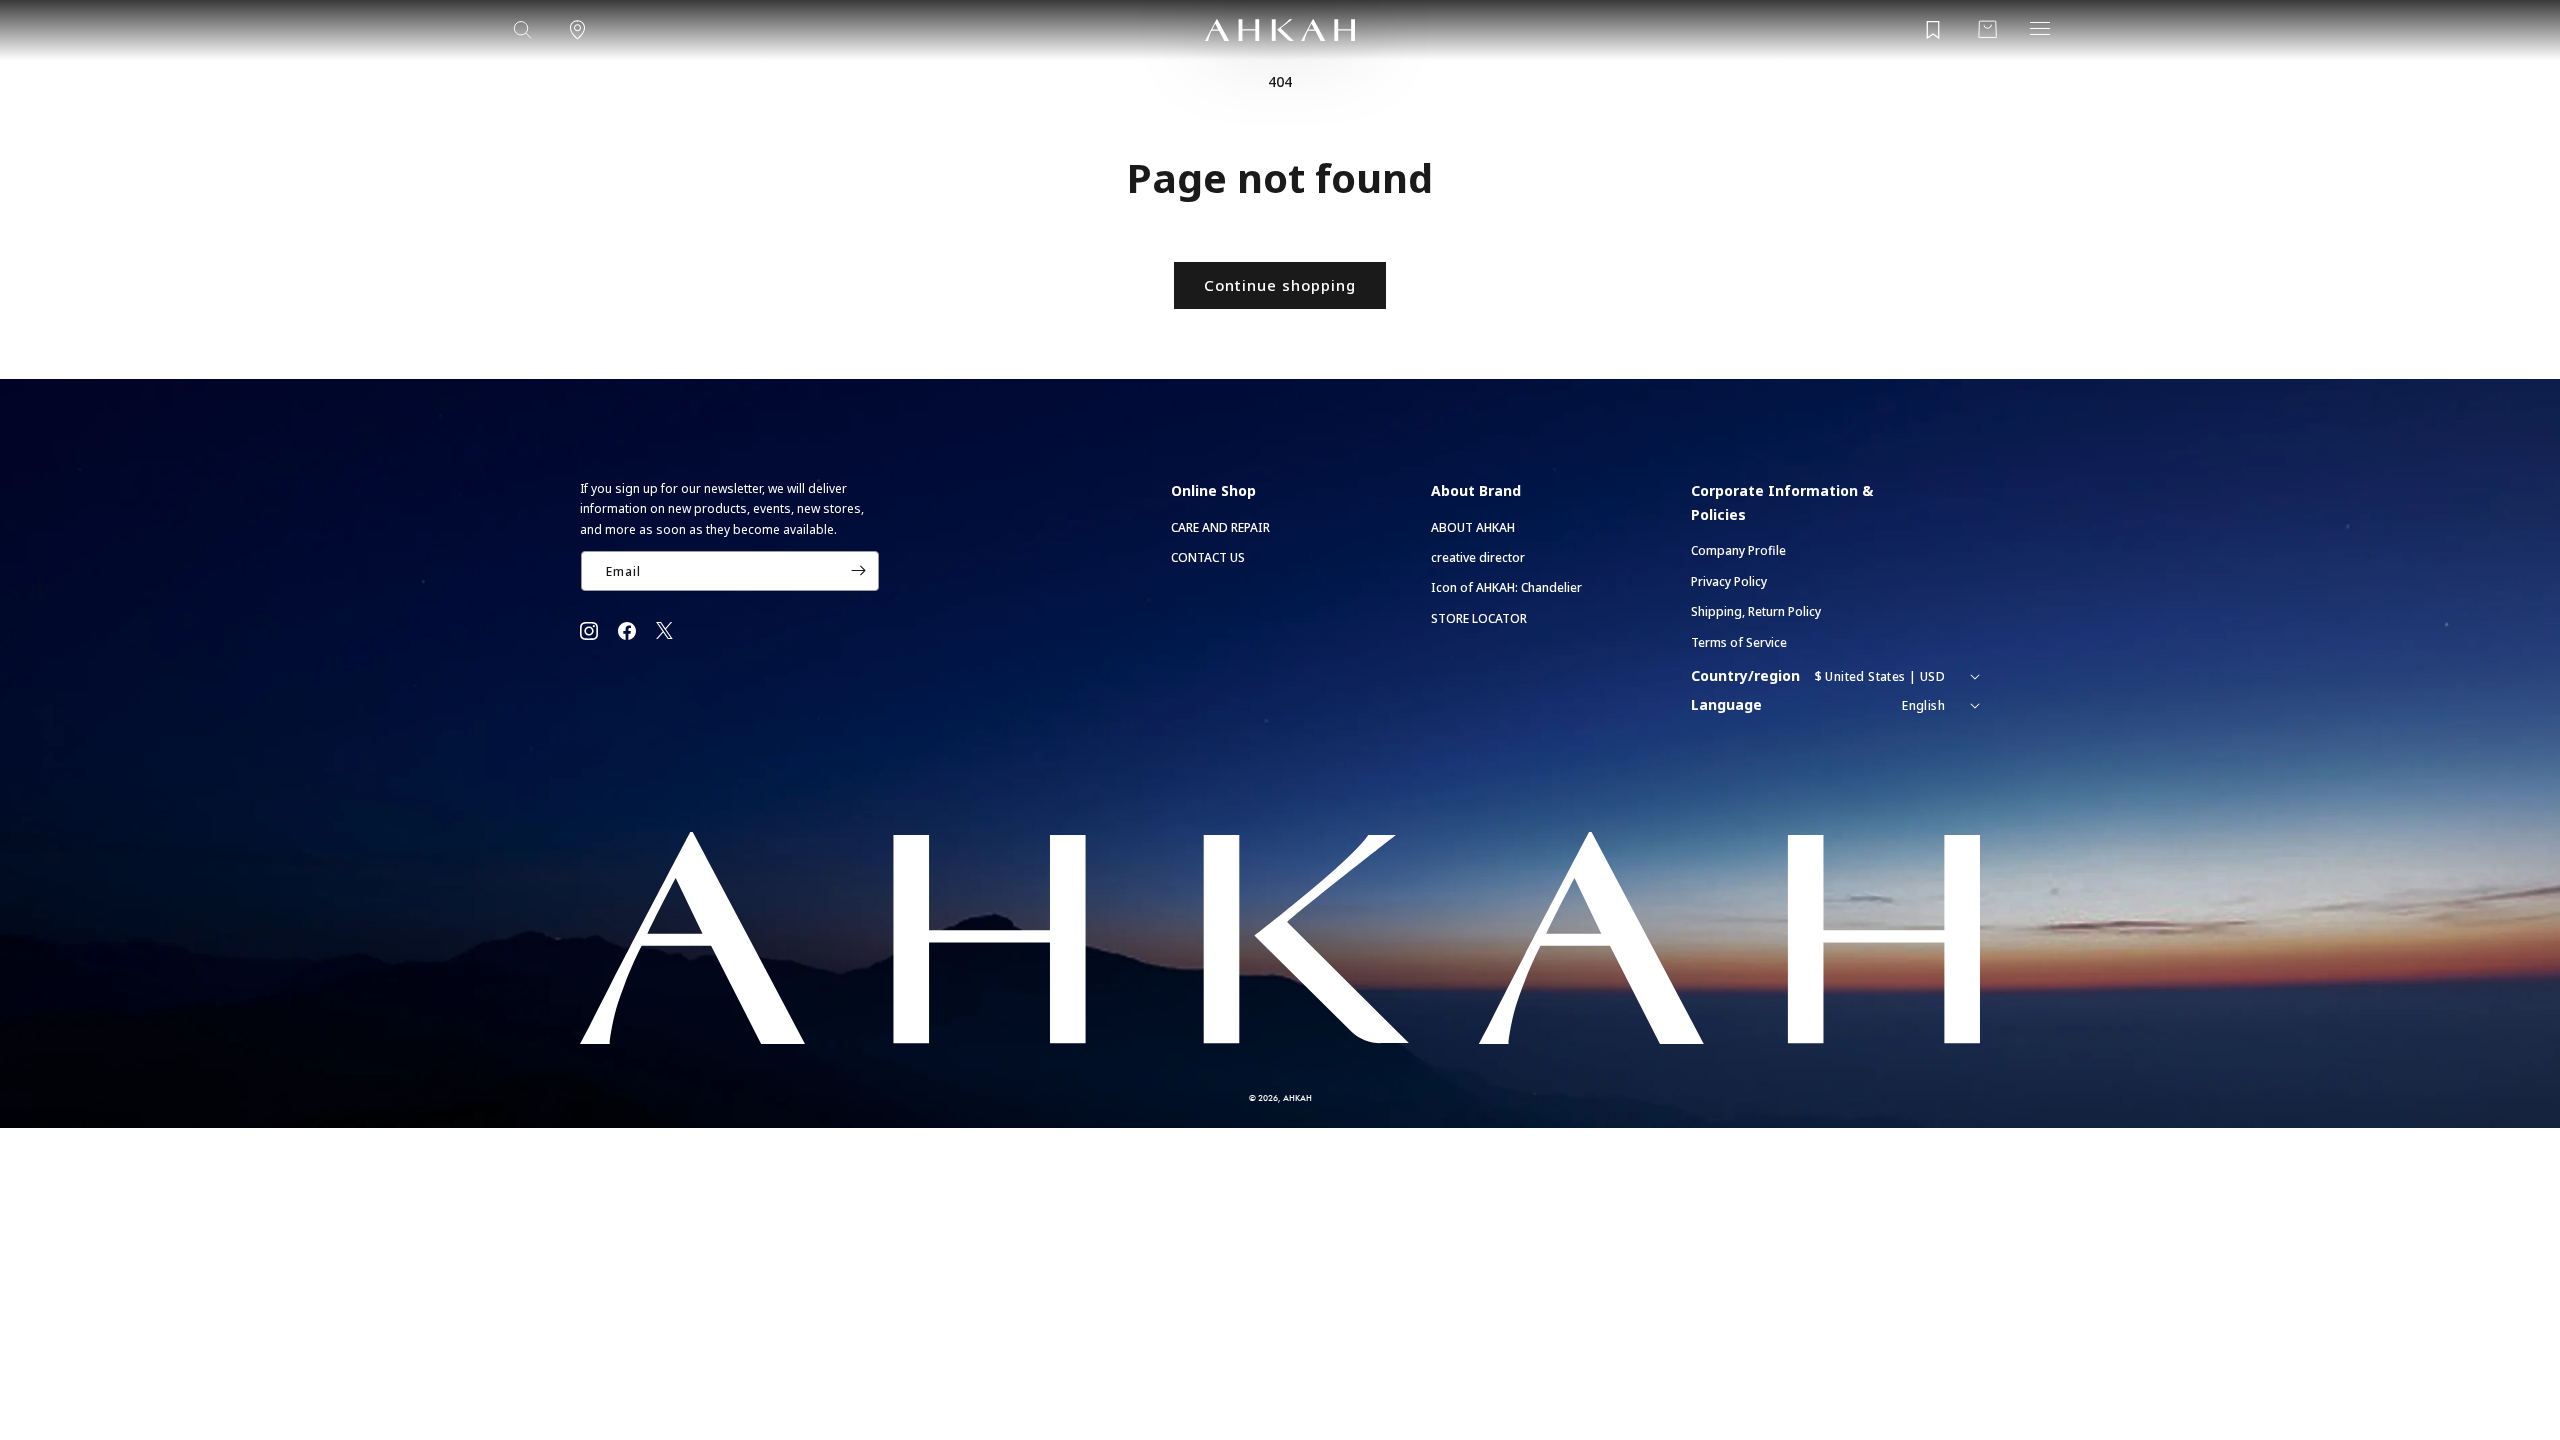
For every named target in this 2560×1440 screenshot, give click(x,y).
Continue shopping (1280, 285)
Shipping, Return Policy (1756, 611)
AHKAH (1297, 1097)
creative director (1478, 557)
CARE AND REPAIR (1220, 527)
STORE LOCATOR (1479, 618)
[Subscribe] (858, 571)
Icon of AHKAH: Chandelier (1506, 587)
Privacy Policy (1729, 581)
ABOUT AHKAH (1473, 527)
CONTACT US (1208, 557)
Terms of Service (1739, 642)
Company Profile (1738, 550)
